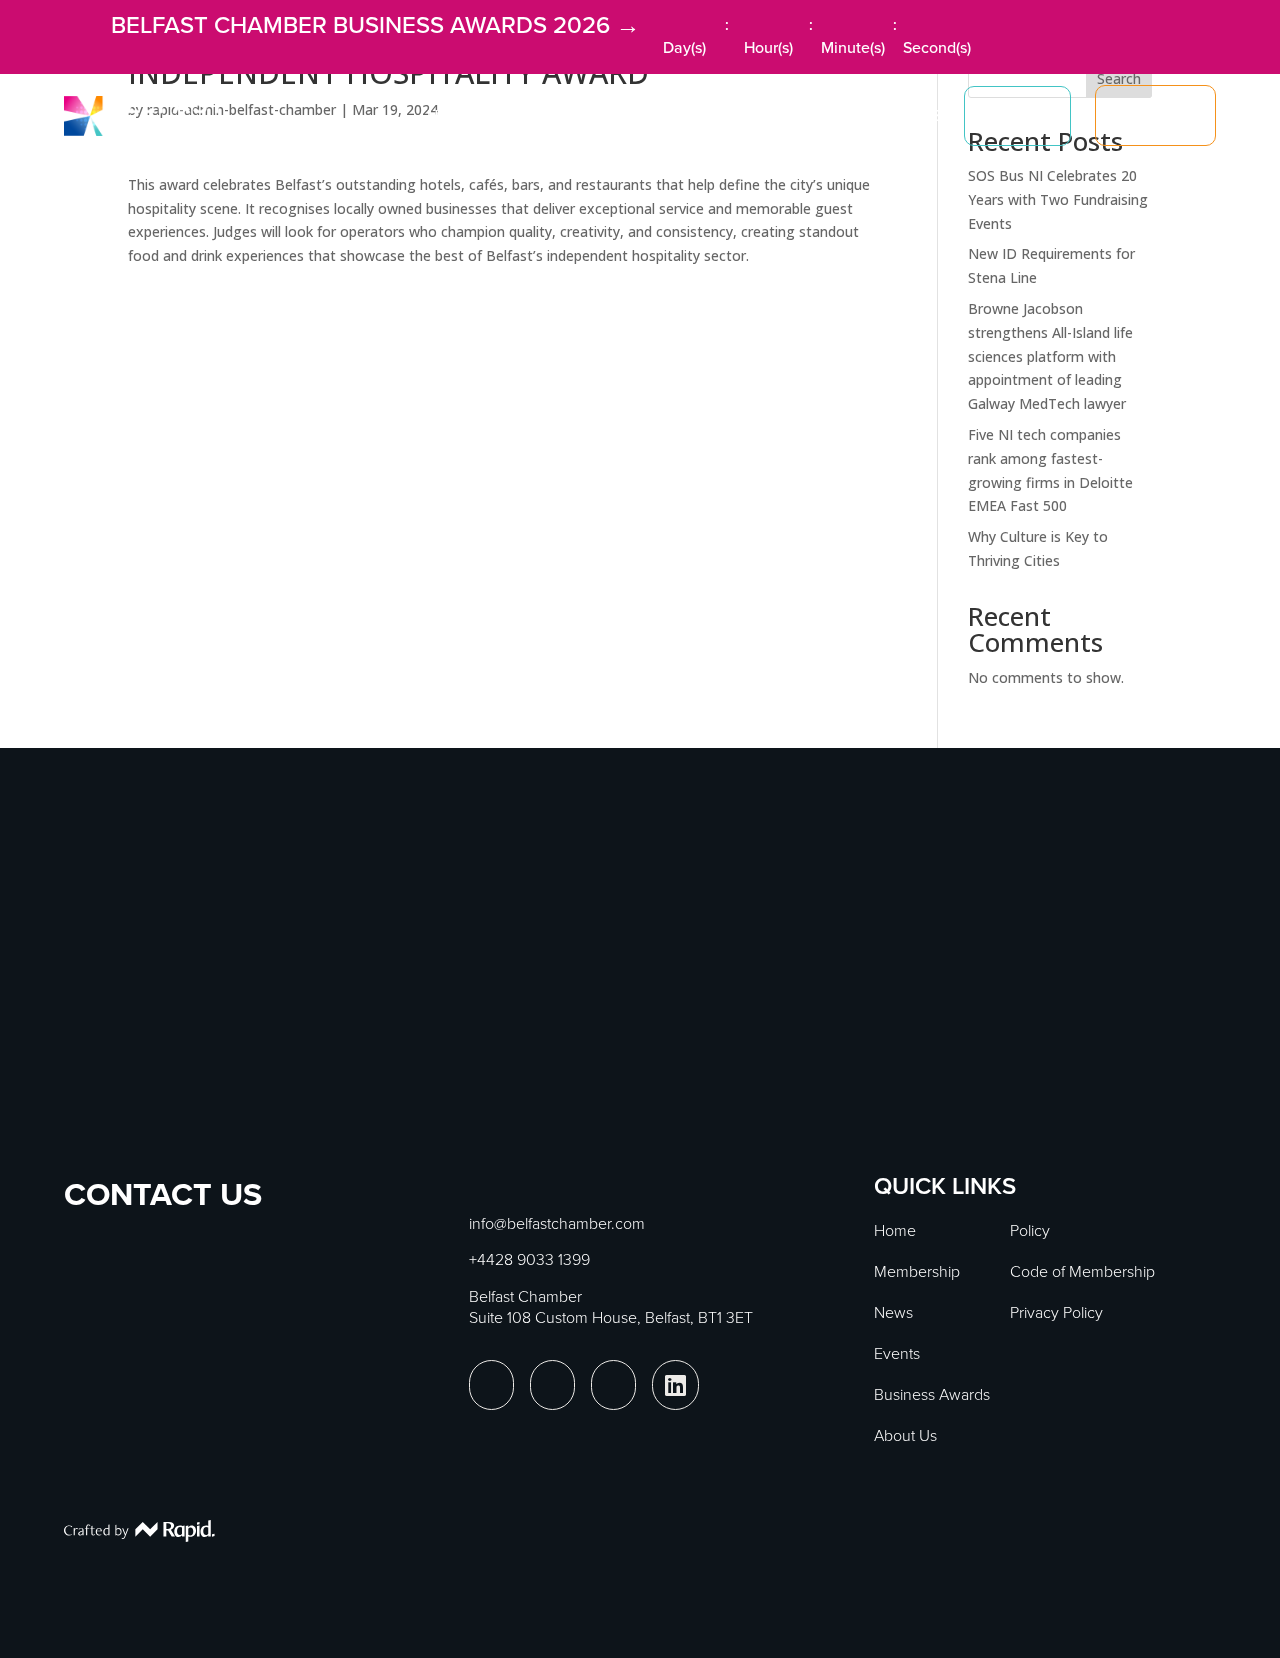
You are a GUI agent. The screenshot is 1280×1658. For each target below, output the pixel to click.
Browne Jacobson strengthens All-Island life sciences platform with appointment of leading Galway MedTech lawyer (1050, 356)
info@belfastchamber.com (557, 1223)
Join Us (1155, 115)
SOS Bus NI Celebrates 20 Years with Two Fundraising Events (1058, 199)
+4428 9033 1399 (529, 1259)
